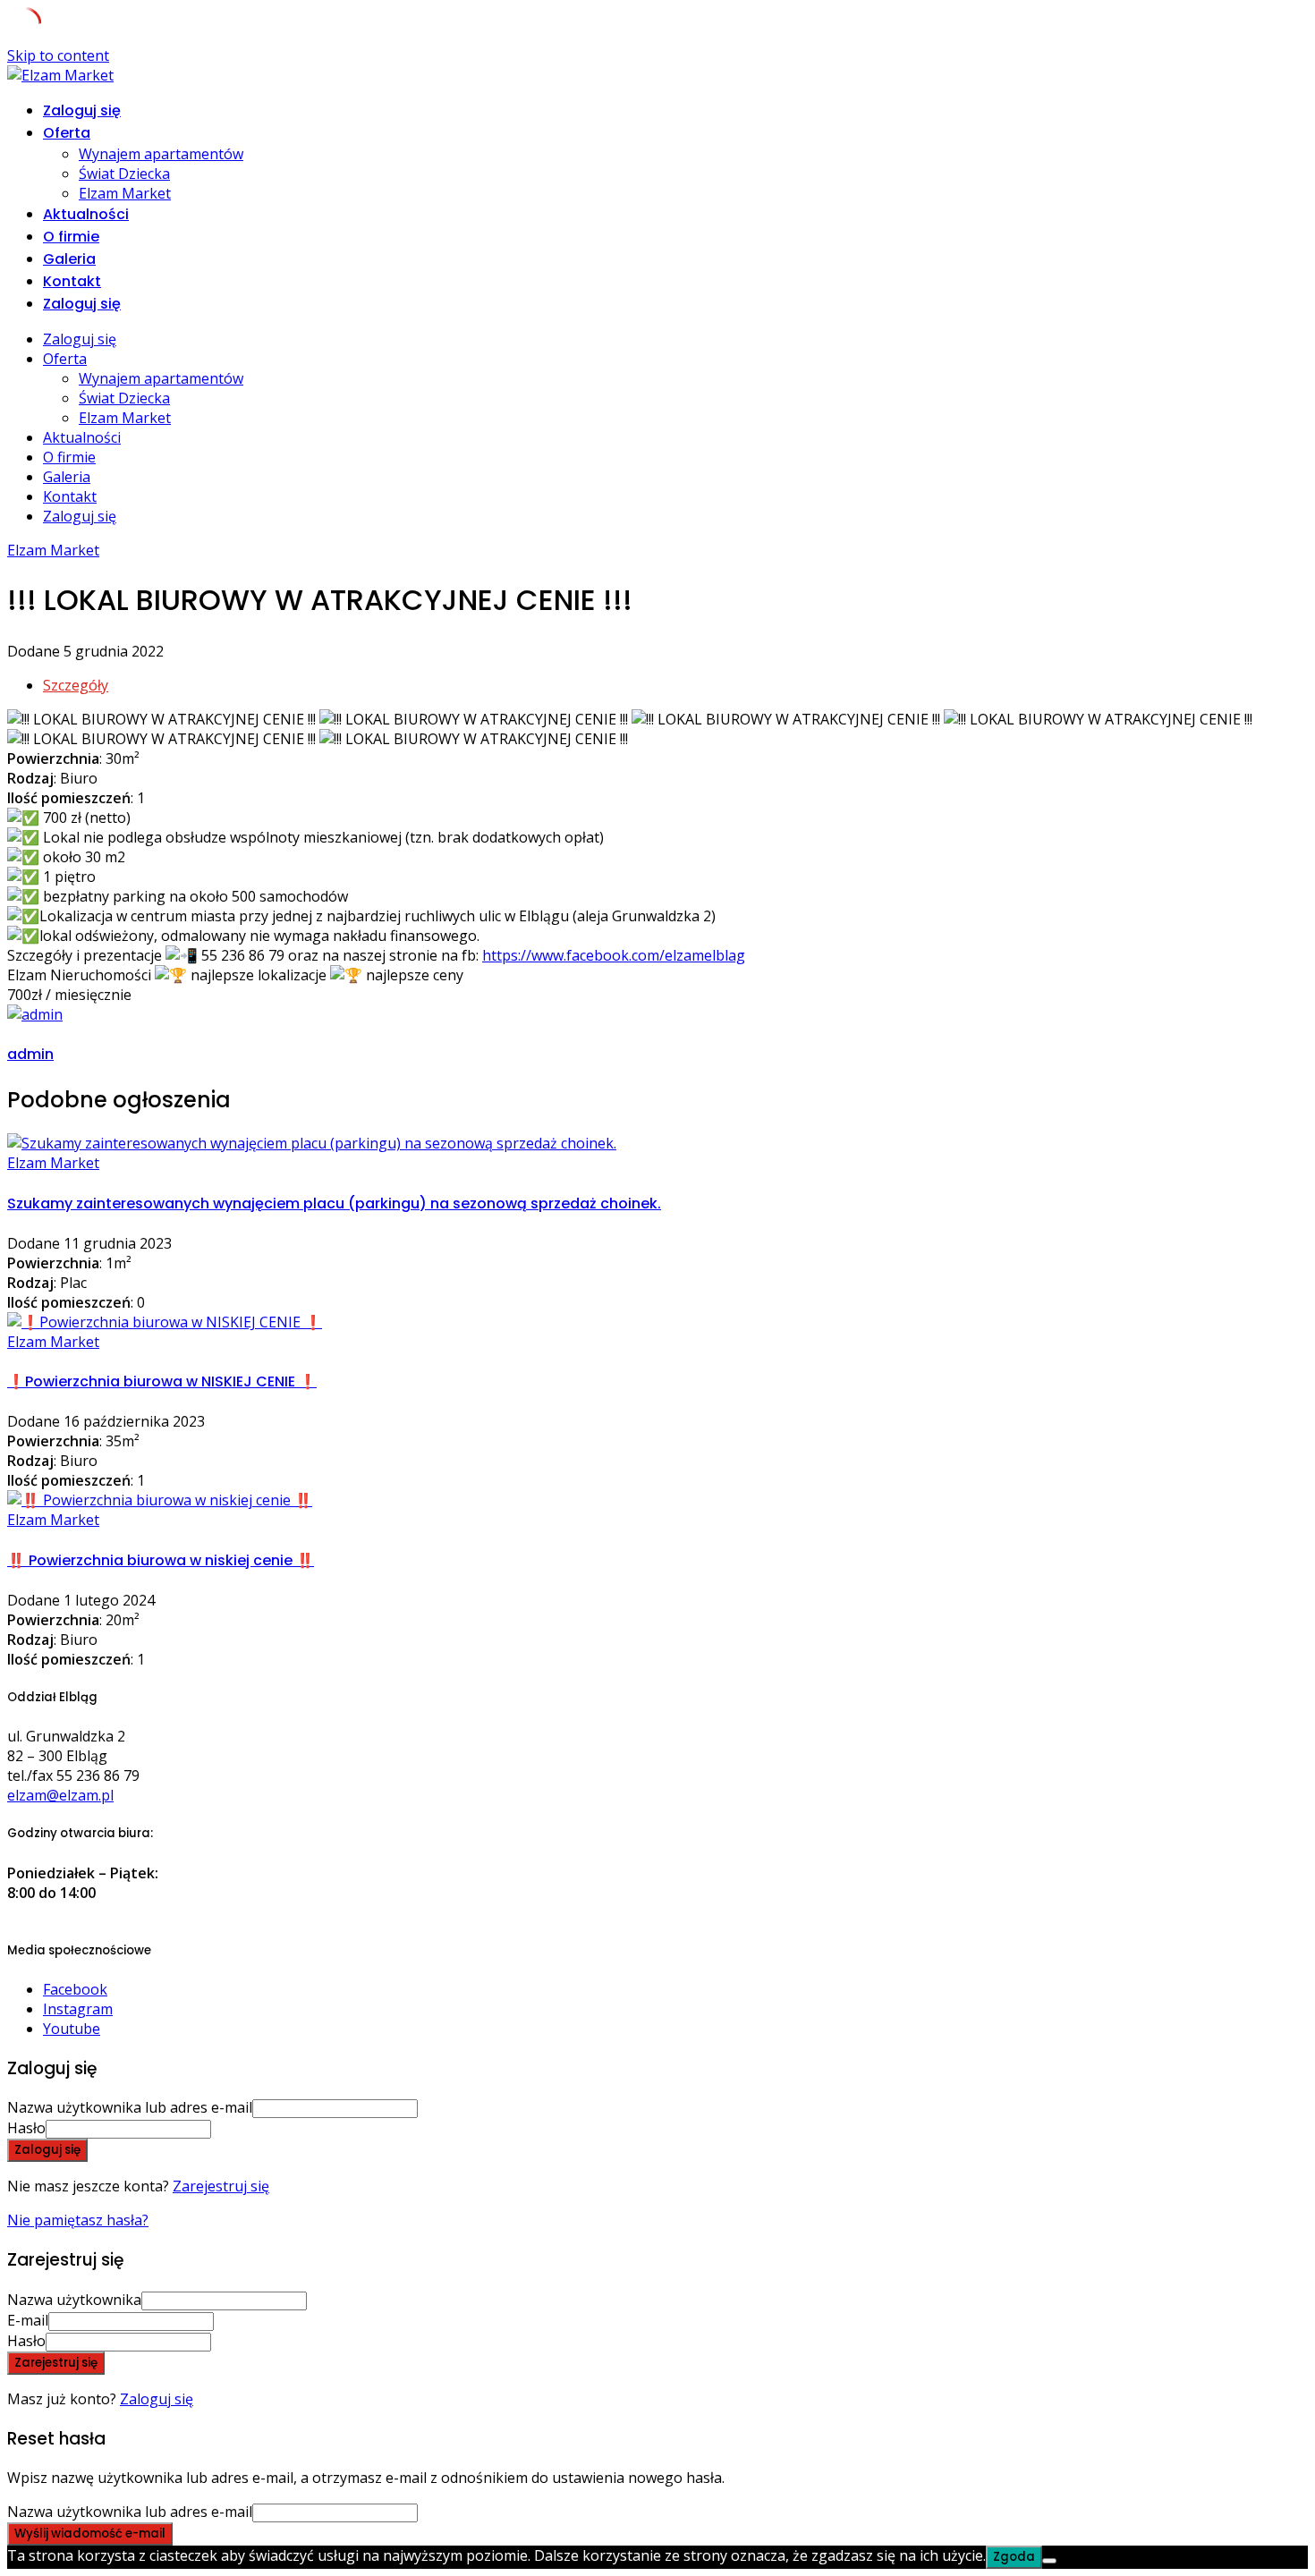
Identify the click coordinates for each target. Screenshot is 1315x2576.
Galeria (69, 259)
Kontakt (72, 281)
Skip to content (58, 55)
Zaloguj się (157, 2399)
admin (30, 1054)
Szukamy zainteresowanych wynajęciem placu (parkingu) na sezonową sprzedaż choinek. (334, 1203)
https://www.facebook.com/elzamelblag (614, 955)
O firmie (71, 237)
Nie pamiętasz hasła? (78, 2220)
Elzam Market (125, 193)
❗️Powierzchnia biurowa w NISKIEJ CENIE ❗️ (162, 1381)
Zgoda (1014, 2557)
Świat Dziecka (124, 174)
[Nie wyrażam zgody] (1049, 2561)
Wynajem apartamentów (161, 154)
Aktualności (86, 214)
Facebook (75, 1989)
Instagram (78, 2009)
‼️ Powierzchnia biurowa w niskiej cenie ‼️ (161, 1560)
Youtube (72, 2029)
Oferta (67, 133)
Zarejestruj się (221, 2186)
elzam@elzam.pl (60, 1795)
